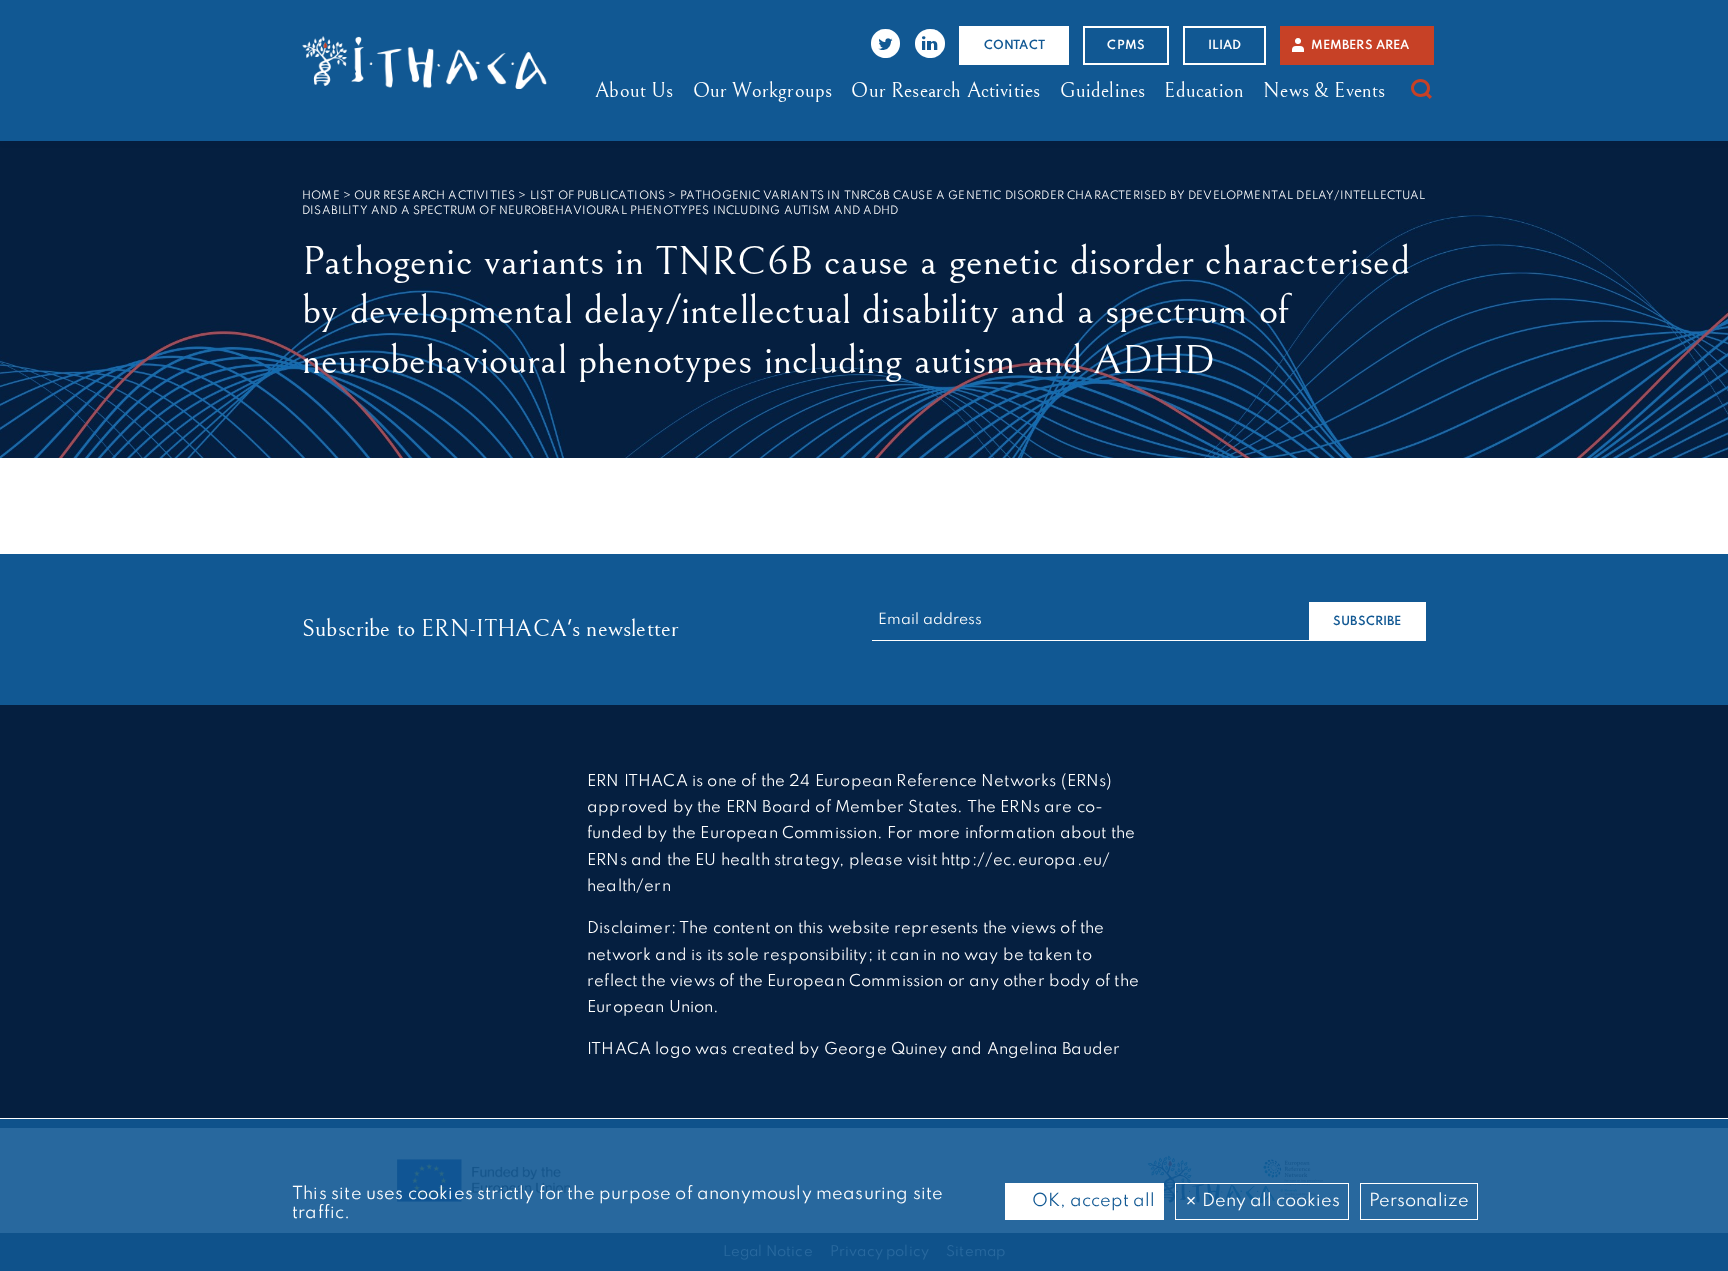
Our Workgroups (762, 91)
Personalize (1419, 1201)
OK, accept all (1091, 1201)
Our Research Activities (945, 91)
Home (321, 196)
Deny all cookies (1269, 1201)
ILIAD (1225, 45)
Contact (1014, 45)
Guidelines (1103, 91)
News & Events (1324, 91)
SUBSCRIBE (1367, 621)
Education (1204, 91)
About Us (634, 91)
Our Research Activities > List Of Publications (509, 196)
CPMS (1126, 45)
